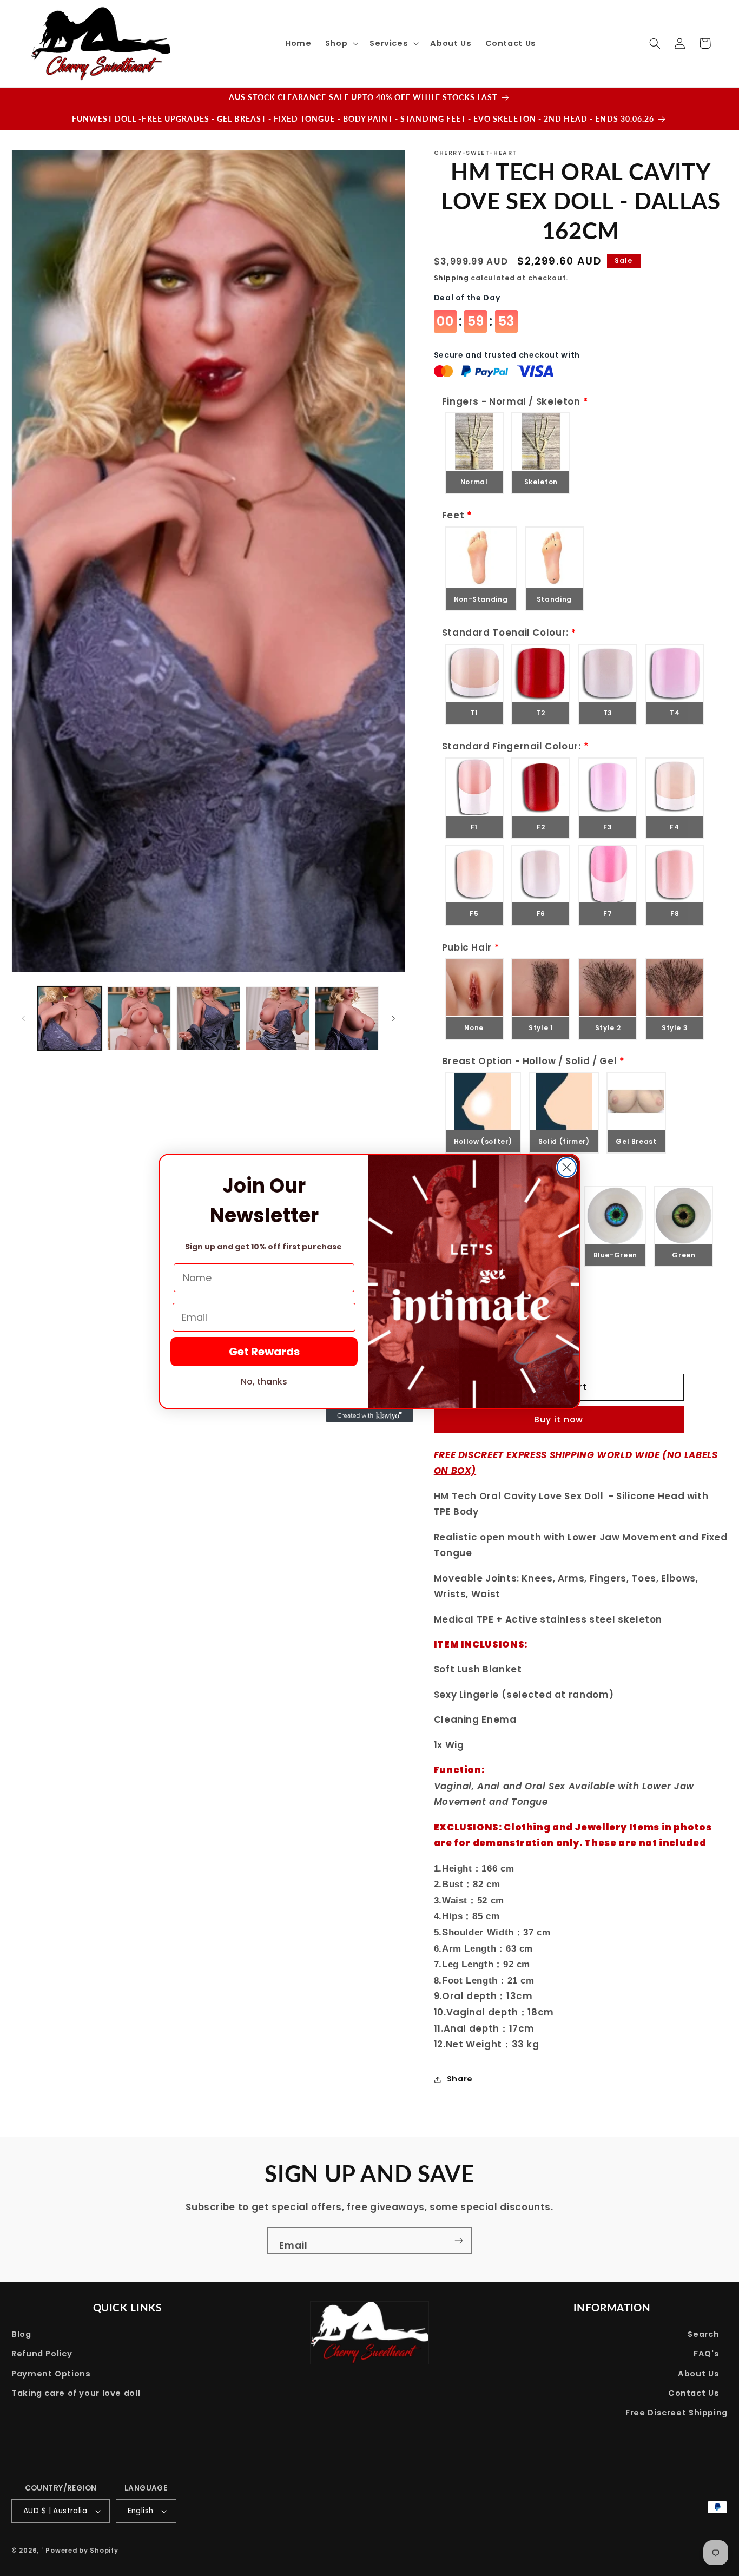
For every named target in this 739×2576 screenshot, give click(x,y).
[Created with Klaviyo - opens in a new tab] (369, 1416)
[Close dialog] (567, 1167)
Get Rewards (264, 1352)
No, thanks (264, 1382)
